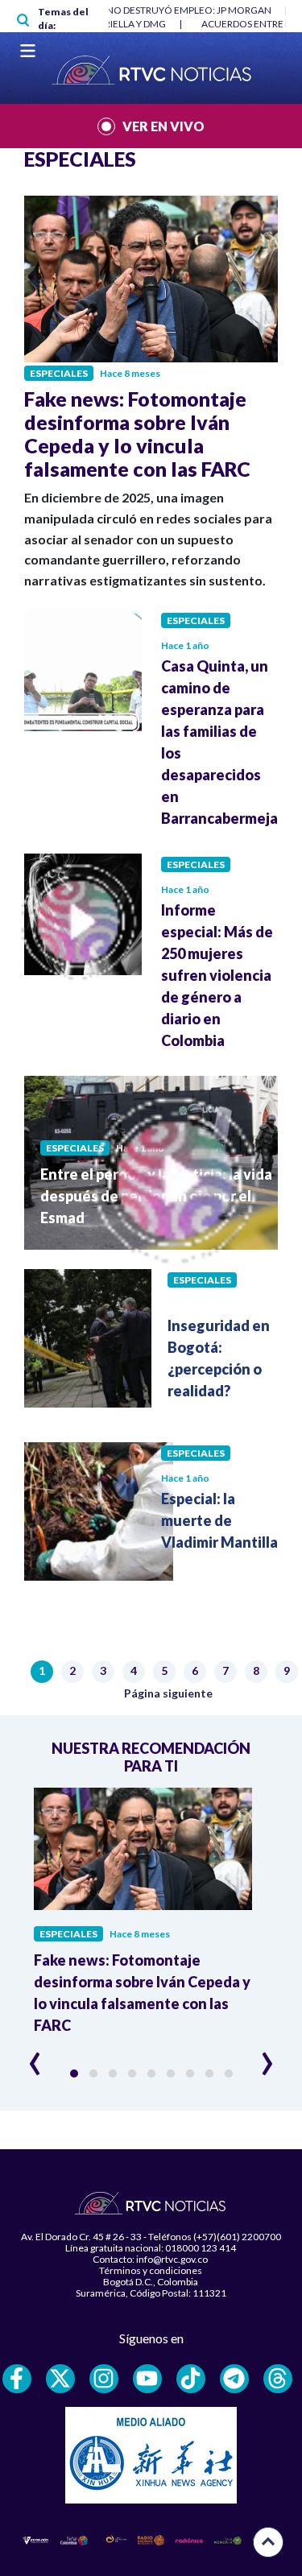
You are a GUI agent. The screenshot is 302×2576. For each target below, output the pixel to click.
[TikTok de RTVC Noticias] (191, 2379)
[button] (74, 2074)
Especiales (59, 373)
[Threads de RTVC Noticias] (278, 2379)
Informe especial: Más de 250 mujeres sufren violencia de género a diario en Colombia (217, 975)
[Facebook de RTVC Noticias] (17, 2379)
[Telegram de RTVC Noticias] (234, 2379)
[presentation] (35, 2057)
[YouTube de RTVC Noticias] (147, 2379)
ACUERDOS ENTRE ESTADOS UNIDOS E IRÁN (141, 24)
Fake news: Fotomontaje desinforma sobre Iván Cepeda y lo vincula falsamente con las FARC (137, 434)
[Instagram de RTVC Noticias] (104, 2379)
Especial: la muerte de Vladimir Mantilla (219, 1520)
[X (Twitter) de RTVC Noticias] (60, 2379)
